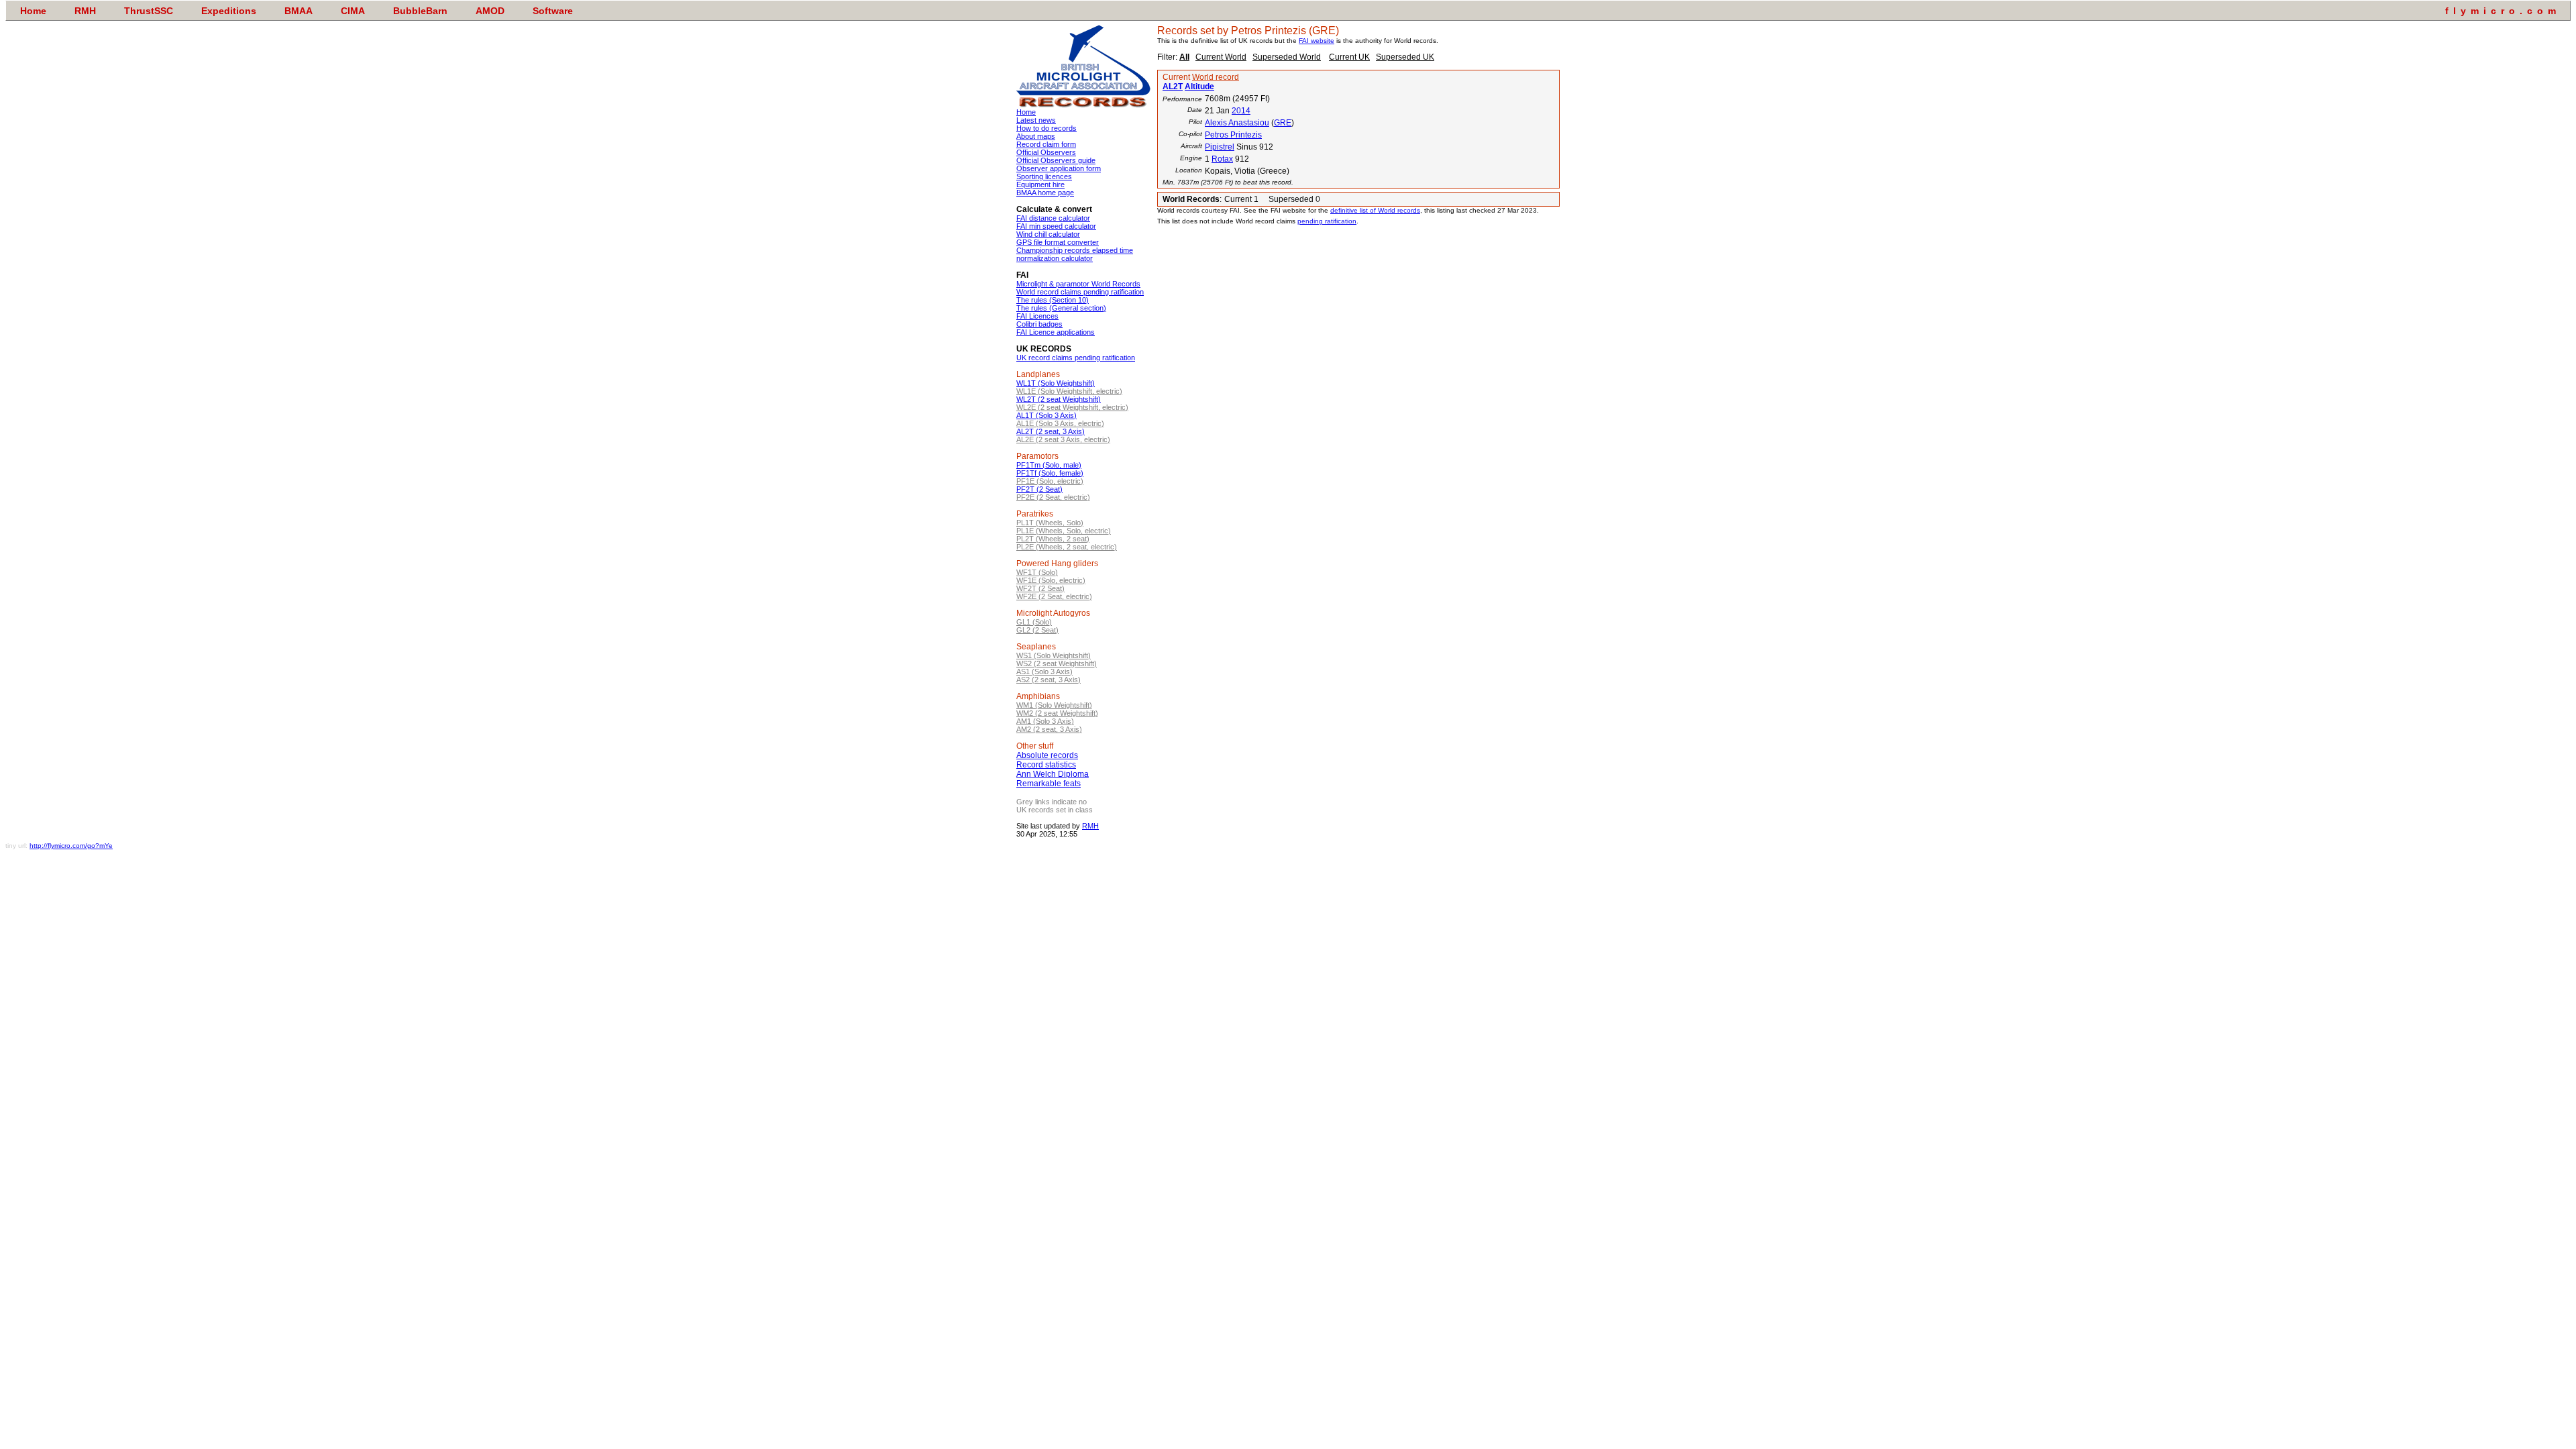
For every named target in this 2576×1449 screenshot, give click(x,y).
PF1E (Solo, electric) (1050, 481)
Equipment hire (1040, 184)
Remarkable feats (1049, 784)
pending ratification (1327, 221)
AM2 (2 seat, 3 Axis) (1049, 729)
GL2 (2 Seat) (1037, 630)
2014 (1241, 111)
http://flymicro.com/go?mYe (71, 846)
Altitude (1199, 87)
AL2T (1173, 87)
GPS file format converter (1058, 242)
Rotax (1222, 159)
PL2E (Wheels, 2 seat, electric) (1067, 547)
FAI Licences (1037, 316)
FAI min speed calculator (1056, 226)
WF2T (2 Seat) (1040, 588)
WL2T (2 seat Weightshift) (1059, 399)
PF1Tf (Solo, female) (1050, 473)
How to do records (1046, 128)
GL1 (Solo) (1034, 622)
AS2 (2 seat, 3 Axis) (1049, 680)
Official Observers (1046, 152)
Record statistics (1046, 765)
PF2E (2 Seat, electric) (1053, 497)
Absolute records (1047, 755)
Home (1026, 112)
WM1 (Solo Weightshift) (1054, 705)
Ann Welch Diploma (1053, 774)
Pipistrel (1220, 147)
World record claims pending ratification (1080, 292)
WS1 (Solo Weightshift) (1054, 655)
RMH (1090, 826)
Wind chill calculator (1048, 234)
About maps (1036, 136)
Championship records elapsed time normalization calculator (1075, 254)
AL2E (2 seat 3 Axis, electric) (1063, 439)
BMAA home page (1045, 193)
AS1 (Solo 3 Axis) (1044, 672)
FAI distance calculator (1053, 218)
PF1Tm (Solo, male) (1049, 465)
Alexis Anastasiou (1237, 123)
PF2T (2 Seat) (1039, 489)
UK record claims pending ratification (1076, 358)
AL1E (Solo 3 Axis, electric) (1060, 423)
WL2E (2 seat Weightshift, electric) (1072, 407)
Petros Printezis (1233, 135)
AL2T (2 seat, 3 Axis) (1051, 431)
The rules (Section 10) (1053, 300)
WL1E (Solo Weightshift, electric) (1069, 391)
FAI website (1317, 41)
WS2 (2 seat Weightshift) (1057, 663)
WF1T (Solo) (1037, 572)
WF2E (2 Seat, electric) (1054, 596)
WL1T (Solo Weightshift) (1056, 383)
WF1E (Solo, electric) (1051, 580)
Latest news (1036, 120)
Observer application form (1059, 168)
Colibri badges (1039, 324)
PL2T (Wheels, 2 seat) (1053, 539)
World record (1216, 77)
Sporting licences (1044, 176)
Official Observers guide (1056, 160)
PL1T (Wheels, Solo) (1050, 523)
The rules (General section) (1061, 308)
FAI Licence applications (1056, 332)
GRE (1283, 123)
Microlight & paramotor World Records (1078, 284)
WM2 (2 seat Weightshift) (1057, 713)
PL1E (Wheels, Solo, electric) (1064, 531)
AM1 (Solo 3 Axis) (1045, 721)
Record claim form (1046, 144)
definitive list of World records (1375, 210)
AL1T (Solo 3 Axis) (1046, 415)
